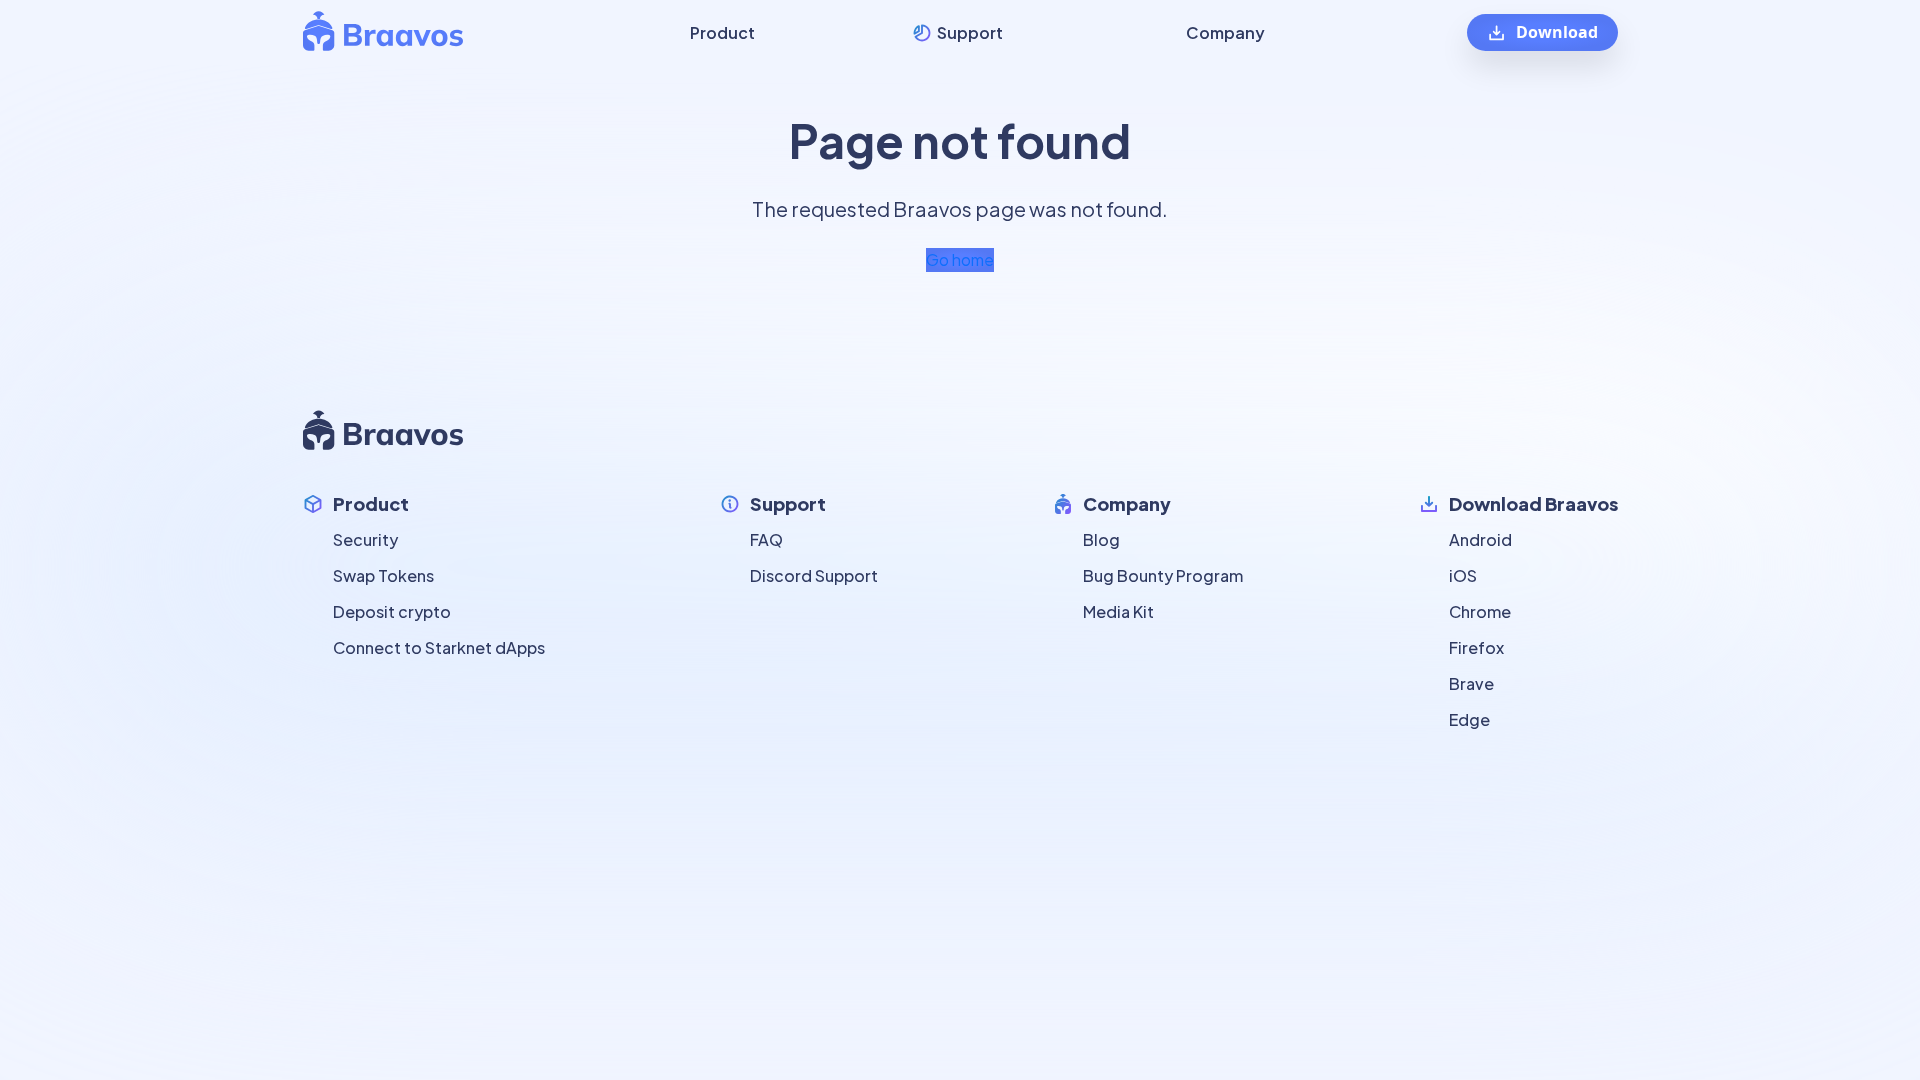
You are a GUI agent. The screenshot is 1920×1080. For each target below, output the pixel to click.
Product (371, 503)
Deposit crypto (392, 611)
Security (365, 539)
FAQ (766, 539)
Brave (1471, 683)
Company (1127, 503)
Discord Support (814, 575)
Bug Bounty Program (1163, 575)
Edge (1469, 719)
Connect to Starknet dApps (439, 647)
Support (788, 503)
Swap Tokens (383, 575)
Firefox (1476, 647)
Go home (960, 259)
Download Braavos (1533, 503)
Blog (1101, 539)
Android (1480, 539)
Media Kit (1118, 611)
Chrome (1480, 611)
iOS (1463, 575)
